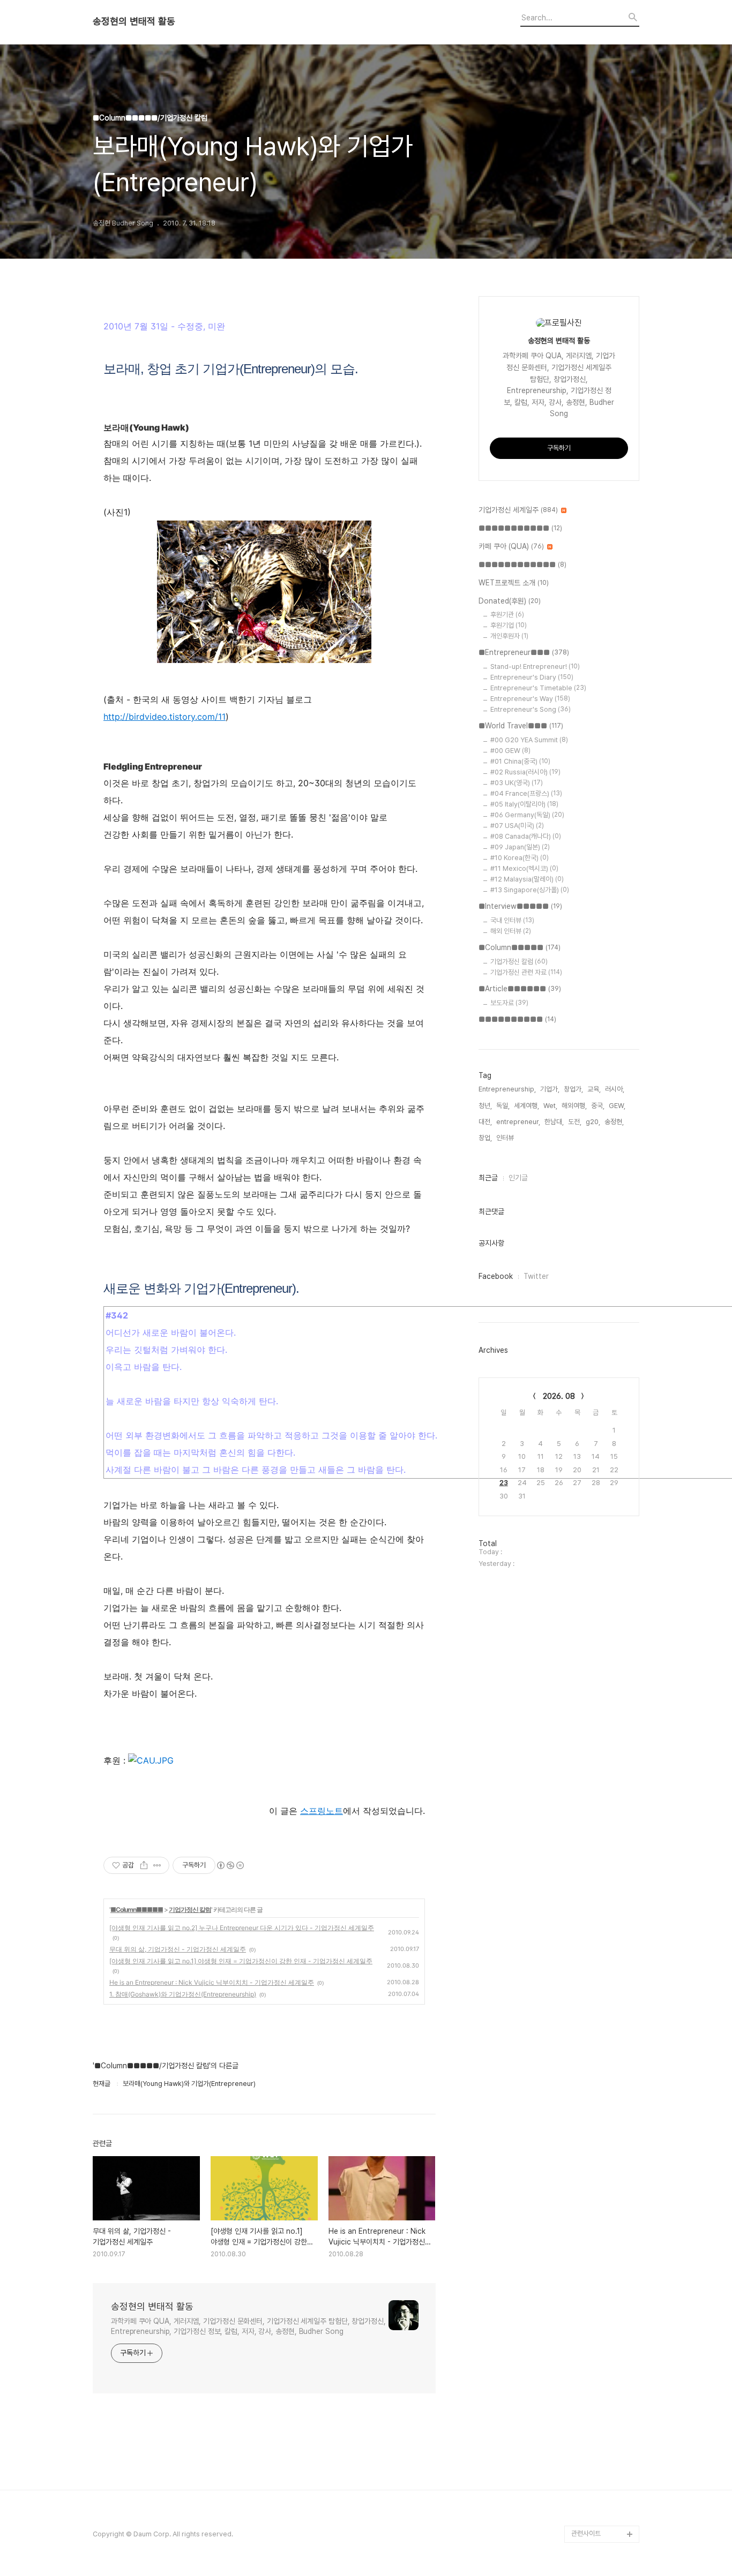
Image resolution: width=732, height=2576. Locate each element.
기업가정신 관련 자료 (526, 972)
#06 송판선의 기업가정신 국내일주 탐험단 (603, 2508)
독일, (503, 1106)
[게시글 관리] (157, 1865)
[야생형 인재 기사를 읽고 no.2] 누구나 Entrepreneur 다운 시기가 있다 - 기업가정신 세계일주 (242, 1928)
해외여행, (574, 1106)
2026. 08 (559, 1396)
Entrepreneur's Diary (532, 677)
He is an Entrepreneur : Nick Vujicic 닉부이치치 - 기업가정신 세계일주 (212, 1982)
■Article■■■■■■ (520, 989)
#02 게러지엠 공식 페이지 (604, 2440)
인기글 (518, 1178)
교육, (594, 1089)
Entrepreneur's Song (531, 709)
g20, (593, 1122)
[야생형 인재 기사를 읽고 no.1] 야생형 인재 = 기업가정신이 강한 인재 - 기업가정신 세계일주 (241, 1961)
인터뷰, (506, 1138)
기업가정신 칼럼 (190, 1910)
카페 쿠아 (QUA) (511, 546)
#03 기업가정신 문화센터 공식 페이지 (603, 2474)
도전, (575, 1122)
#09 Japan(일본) (520, 847)
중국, (598, 1106)
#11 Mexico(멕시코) (524, 868)
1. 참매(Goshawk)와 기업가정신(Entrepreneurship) (183, 1994)
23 (504, 1483)
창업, (485, 1138)
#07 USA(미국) (517, 826)
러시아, (615, 1089)
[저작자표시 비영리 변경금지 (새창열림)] (230, 1865)
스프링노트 (322, 1811)
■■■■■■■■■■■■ (522, 564)
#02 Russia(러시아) (525, 772)
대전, (485, 1122)
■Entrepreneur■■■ (524, 652)
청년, (485, 1106)
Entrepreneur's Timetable (538, 688)
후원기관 (507, 615)
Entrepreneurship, (507, 1089)
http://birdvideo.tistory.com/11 (165, 717)
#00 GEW (510, 751)
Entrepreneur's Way (530, 699)
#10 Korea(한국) (520, 858)
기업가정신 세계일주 (518, 510)
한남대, (554, 1122)
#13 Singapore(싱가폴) (530, 890)
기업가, (550, 1089)
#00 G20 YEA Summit (529, 740)
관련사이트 (586, 2533)
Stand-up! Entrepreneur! (535, 666)
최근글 (488, 1178)
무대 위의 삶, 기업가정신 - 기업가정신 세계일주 (178, 1949)
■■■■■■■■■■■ (520, 528)
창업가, (573, 1089)
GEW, (617, 1106)
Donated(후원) (510, 601)
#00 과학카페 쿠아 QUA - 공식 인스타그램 (604, 2371)
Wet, (550, 1106)
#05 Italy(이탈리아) (524, 804)
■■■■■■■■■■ (517, 1019)
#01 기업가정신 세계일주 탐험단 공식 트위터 (603, 2405)
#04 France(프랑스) (526, 793)
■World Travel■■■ (521, 726)
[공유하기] (144, 1865)
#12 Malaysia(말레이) (527, 879)
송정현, (614, 1122)
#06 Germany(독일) (527, 815)
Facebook (496, 1276)
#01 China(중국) (520, 761)
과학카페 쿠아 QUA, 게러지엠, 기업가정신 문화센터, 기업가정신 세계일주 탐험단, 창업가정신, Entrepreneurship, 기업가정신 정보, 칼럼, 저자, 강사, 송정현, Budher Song (248, 2326)
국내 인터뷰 (512, 920)
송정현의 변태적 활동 (134, 21)
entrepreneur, (518, 1122)
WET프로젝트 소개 (514, 583)
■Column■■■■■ (137, 1910)
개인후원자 (509, 636)
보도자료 (509, 1003)
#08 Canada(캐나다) (526, 836)
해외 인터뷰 (511, 931)
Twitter (536, 1276)
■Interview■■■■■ (520, 906)
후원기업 (509, 625)
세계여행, (526, 1106)
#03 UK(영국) (517, 783)
